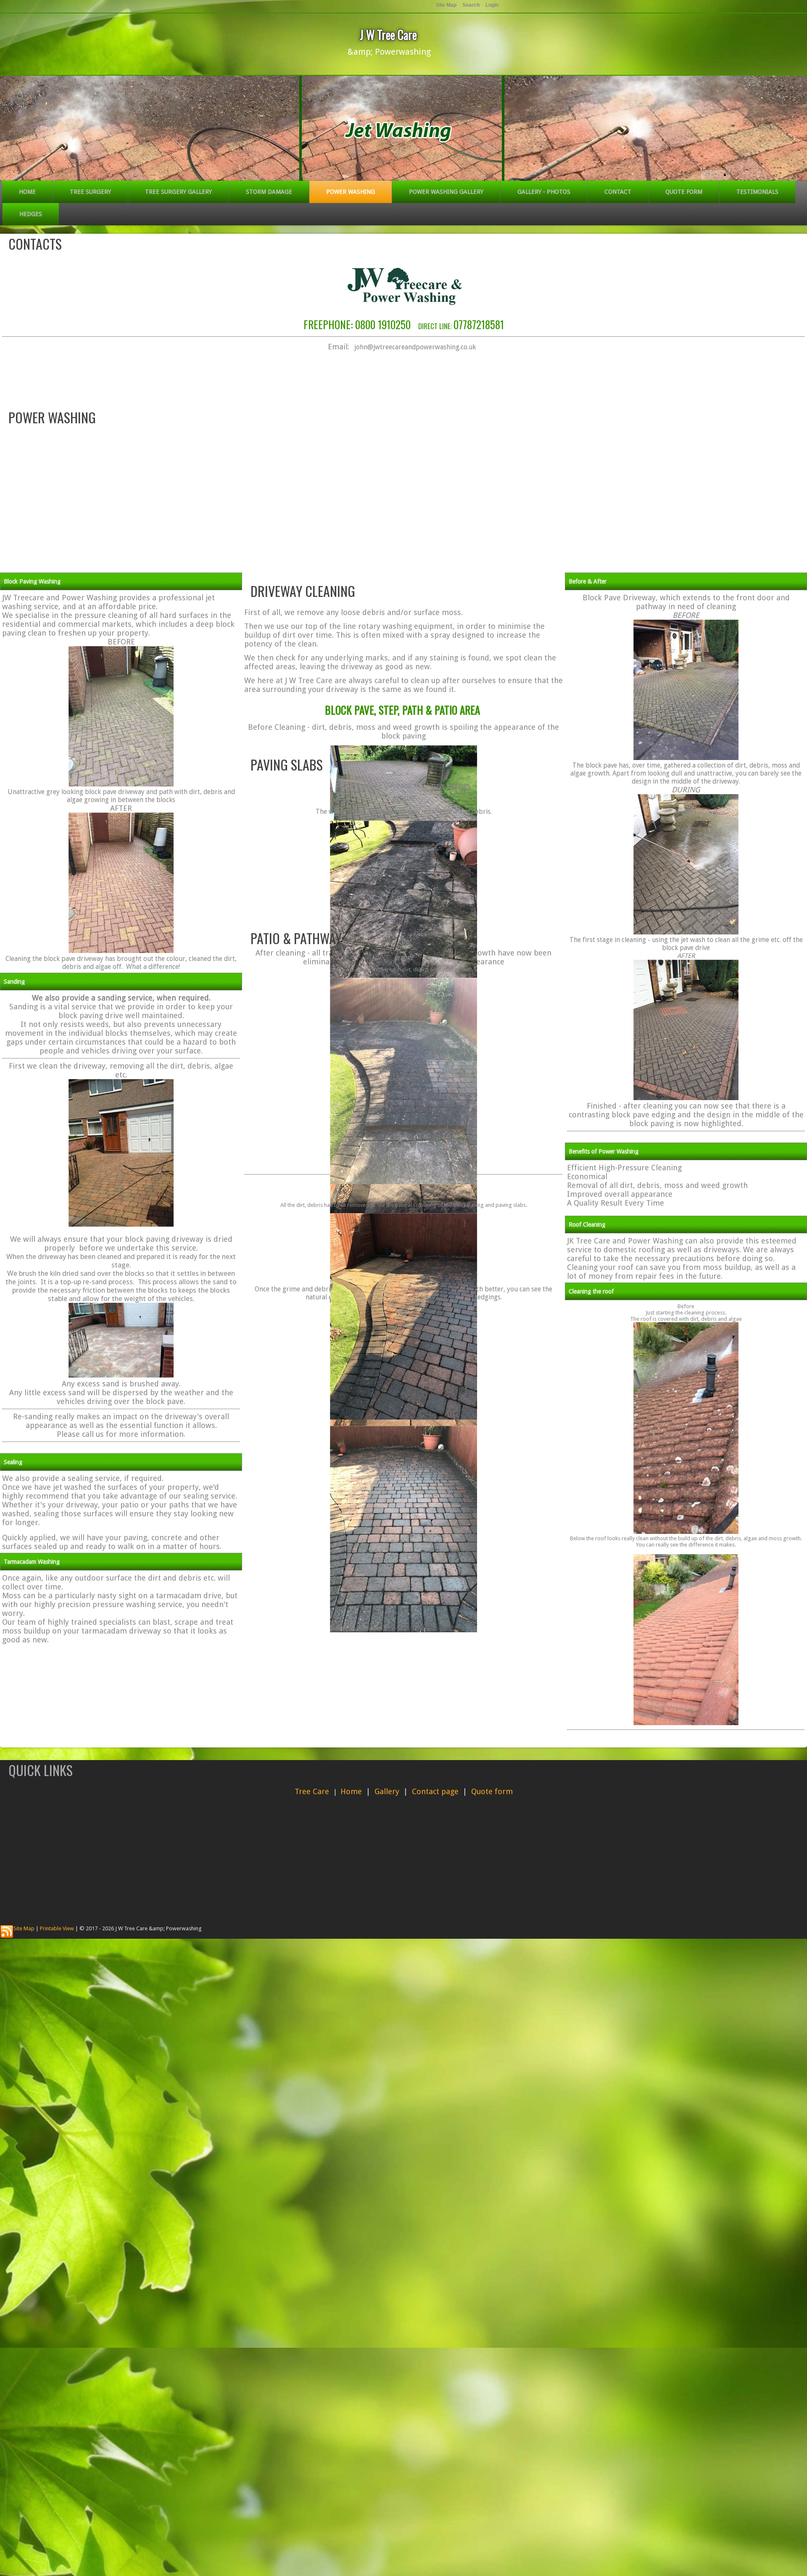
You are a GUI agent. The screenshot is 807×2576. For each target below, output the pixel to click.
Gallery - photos (544, 192)
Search (471, 5)
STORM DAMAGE (269, 192)
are (323, 1791)
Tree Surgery (90, 192)
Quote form (684, 192)
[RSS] (7, 1932)
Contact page (435, 1791)
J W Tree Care (388, 35)
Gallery (387, 1791)
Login (492, 5)
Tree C (306, 1791)
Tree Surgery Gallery (178, 192)
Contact (618, 192)
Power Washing (351, 192)
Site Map (24, 1928)
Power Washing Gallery (446, 192)
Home (27, 192)
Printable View (57, 1928)
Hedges (31, 214)
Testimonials (757, 192)
